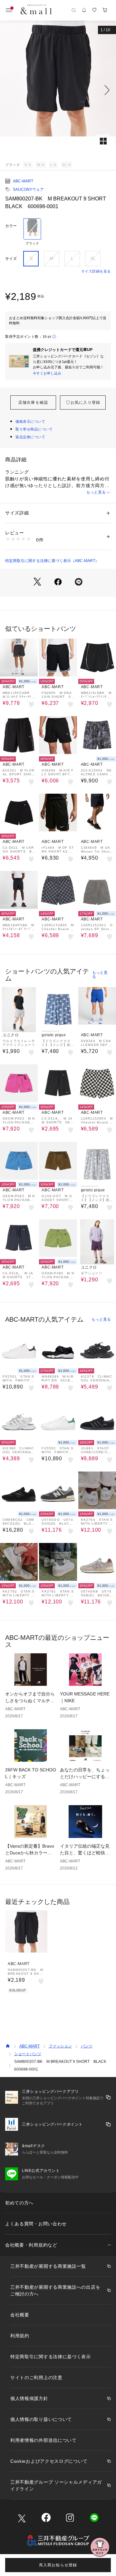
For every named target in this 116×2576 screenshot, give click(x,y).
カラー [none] (11, 226)
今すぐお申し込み (47, 373)
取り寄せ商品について (34, 429)
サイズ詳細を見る (96, 271)
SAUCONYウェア (28, 189)
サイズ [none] (11, 259)
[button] (58, 90)
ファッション (60, 2046)
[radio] (32, 232)
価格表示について (30, 421)
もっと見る (96, 492)
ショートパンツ (28, 2054)
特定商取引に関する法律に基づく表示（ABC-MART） (52, 561)
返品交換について (30, 437)
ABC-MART (23, 181)
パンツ (87, 2046)
